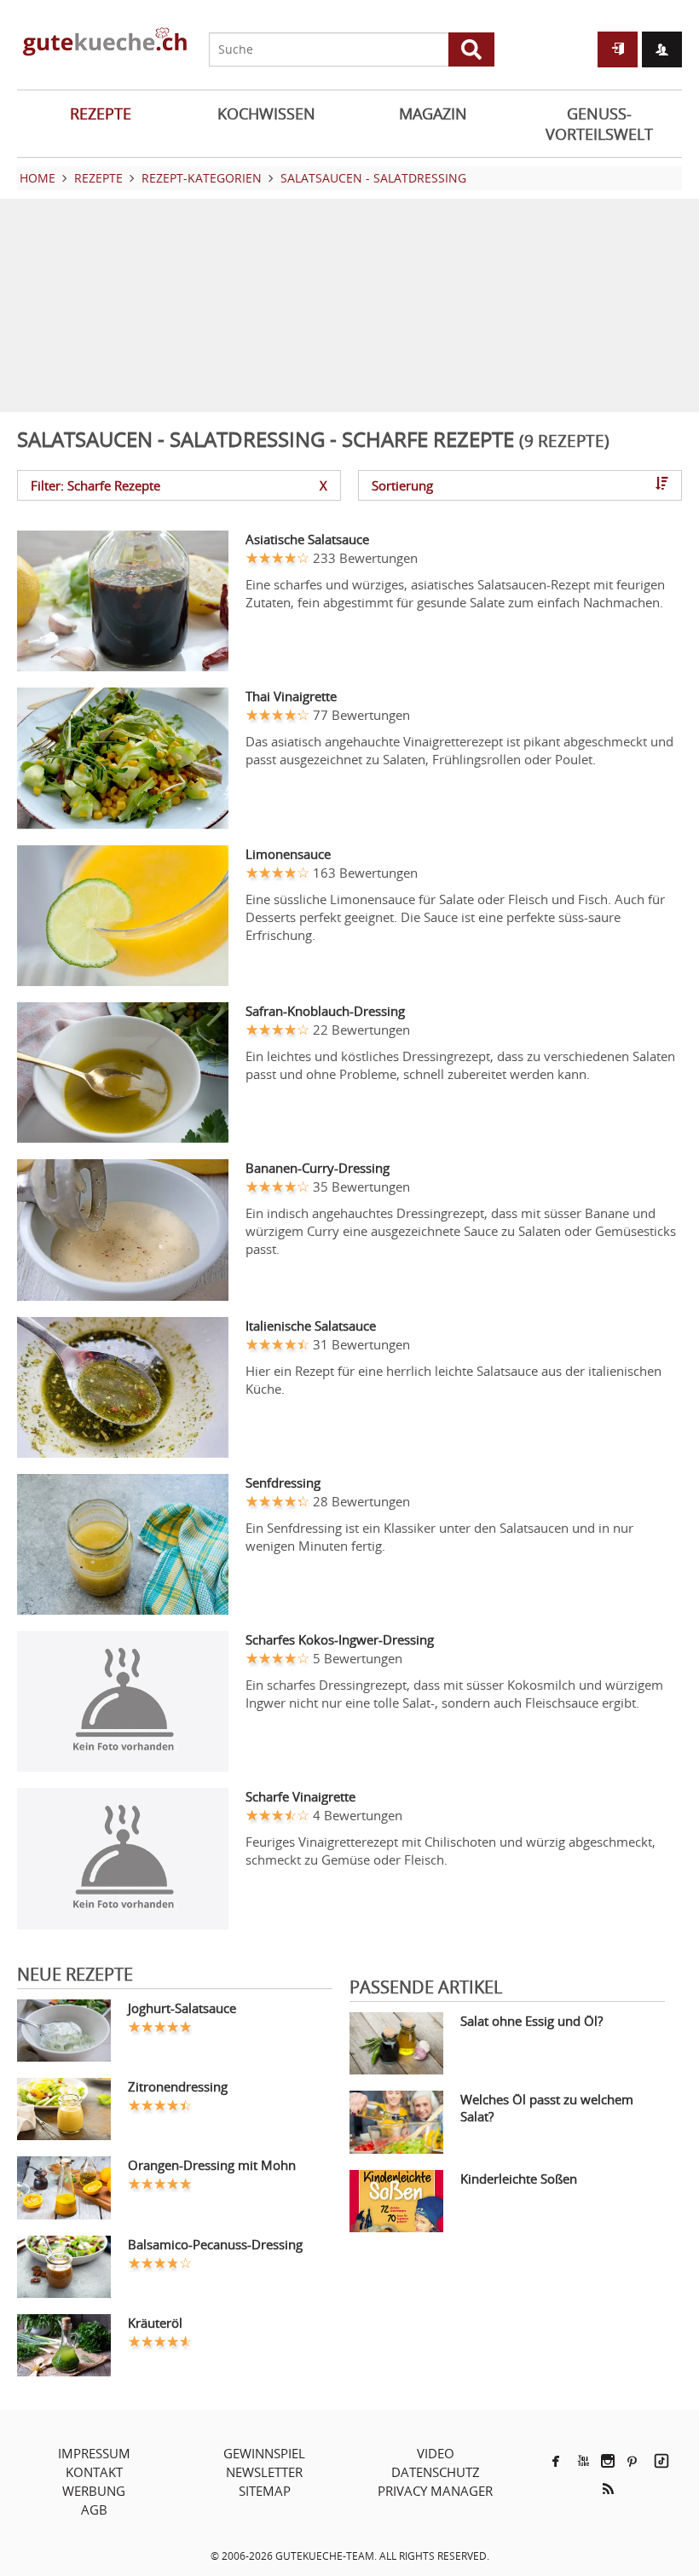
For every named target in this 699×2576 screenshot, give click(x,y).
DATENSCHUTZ (436, 2472)
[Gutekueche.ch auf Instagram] (608, 2461)
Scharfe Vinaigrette (300, 1796)
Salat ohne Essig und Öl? (531, 2021)
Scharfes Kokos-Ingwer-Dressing (340, 1639)
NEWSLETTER (264, 2472)
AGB (94, 2509)
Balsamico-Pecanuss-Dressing (215, 2244)
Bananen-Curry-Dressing (318, 1168)
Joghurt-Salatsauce (182, 2008)
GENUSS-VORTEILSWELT (599, 124)
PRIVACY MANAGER (435, 2491)
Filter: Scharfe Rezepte (179, 485)
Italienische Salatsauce (311, 1326)
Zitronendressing (178, 2086)
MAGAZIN (433, 113)
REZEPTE (101, 113)
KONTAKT (94, 2472)
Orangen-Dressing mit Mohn (212, 2165)
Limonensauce (288, 854)
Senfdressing (283, 1482)
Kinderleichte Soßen (519, 2179)
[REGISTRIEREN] (662, 49)
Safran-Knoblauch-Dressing (325, 1011)
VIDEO (436, 2453)
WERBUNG (94, 2491)
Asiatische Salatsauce (307, 539)
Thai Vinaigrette (291, 696)
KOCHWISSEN (266, 113)
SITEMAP (265, 2491)
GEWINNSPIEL (264, 2453)
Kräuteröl (155, 2323)
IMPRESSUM (94, 2453)
